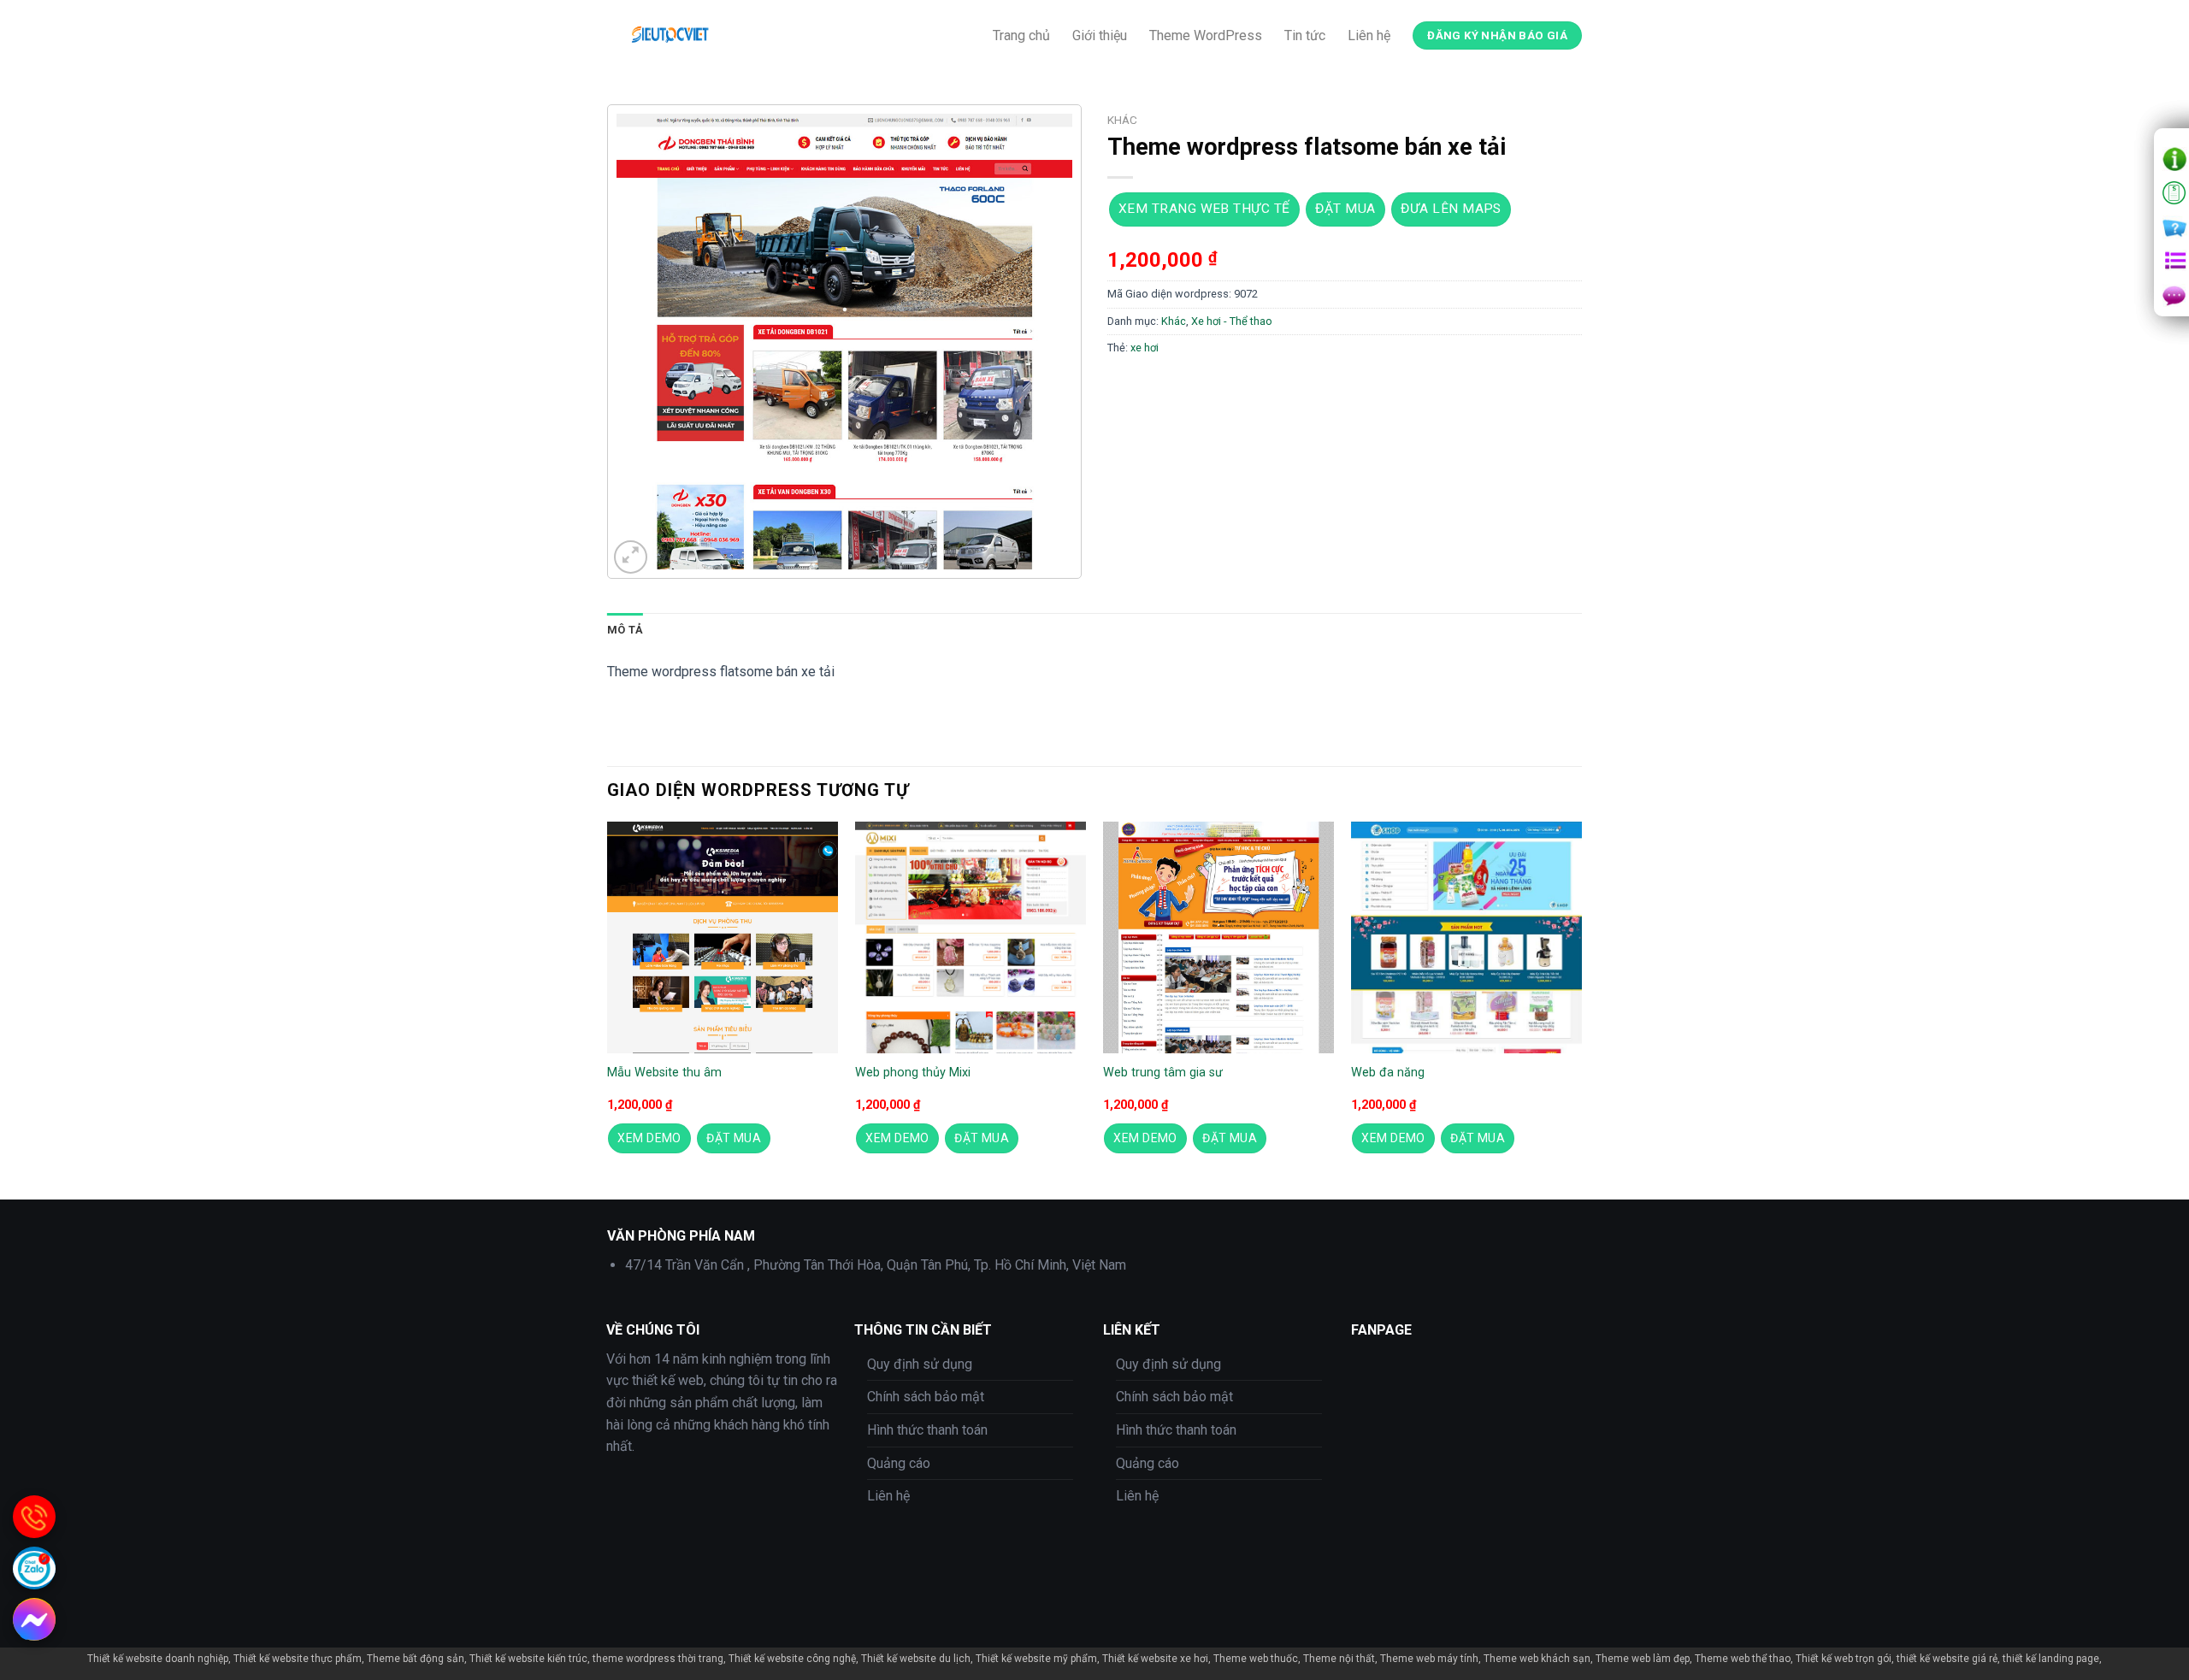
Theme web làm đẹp (1643, 1659)
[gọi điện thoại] (34, 1517)
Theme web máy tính (1429, 1659)
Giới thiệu (1100, 35)
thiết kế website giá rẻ (1947, 1659)
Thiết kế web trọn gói (1844, 1659)
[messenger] (34, 1619)
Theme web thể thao (1743, 1659)
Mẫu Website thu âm (664, 1073)
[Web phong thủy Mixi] (971, 937)
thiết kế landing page (2051, 1659)
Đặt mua (1345, 209)
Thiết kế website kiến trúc (528, 1659)
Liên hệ (1369, 35)
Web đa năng (1388, 1073)
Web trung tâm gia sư (1163, 1073)
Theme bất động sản (416, 1659)
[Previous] (608, 1009)
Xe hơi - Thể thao (1232, 321)
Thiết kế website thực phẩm (298, 1659)
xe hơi (1145, 348)
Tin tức (1305, 35)
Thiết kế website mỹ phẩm (1036, 1659)
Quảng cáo (899, 1463)
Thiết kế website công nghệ (792, 1659)
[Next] (1581, 1009)
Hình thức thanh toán (927, 1430)
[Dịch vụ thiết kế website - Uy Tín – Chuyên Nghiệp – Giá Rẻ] (740, 35)
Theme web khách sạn (1537, 1659)
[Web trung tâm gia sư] (1218, 937)
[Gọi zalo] (34, 1568)
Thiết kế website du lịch (916, 1659)
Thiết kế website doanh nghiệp (158, 1659)
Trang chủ (1021, 35)
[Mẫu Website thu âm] (723, 937)
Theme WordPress (1206, 35)
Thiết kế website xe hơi (1155, 1659)
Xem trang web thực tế (1204, 209)
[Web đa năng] (1466, 937)
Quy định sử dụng (920, 1364)
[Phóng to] (631, 557)
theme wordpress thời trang (658, 1659)
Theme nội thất (1339, 1659)
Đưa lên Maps (1451, 209)
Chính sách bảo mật (926, 1397)
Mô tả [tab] (625, 630)
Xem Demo (649, 1138)
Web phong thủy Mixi (913, 1073)
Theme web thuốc (1256, 1659)
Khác (1122, 120)
